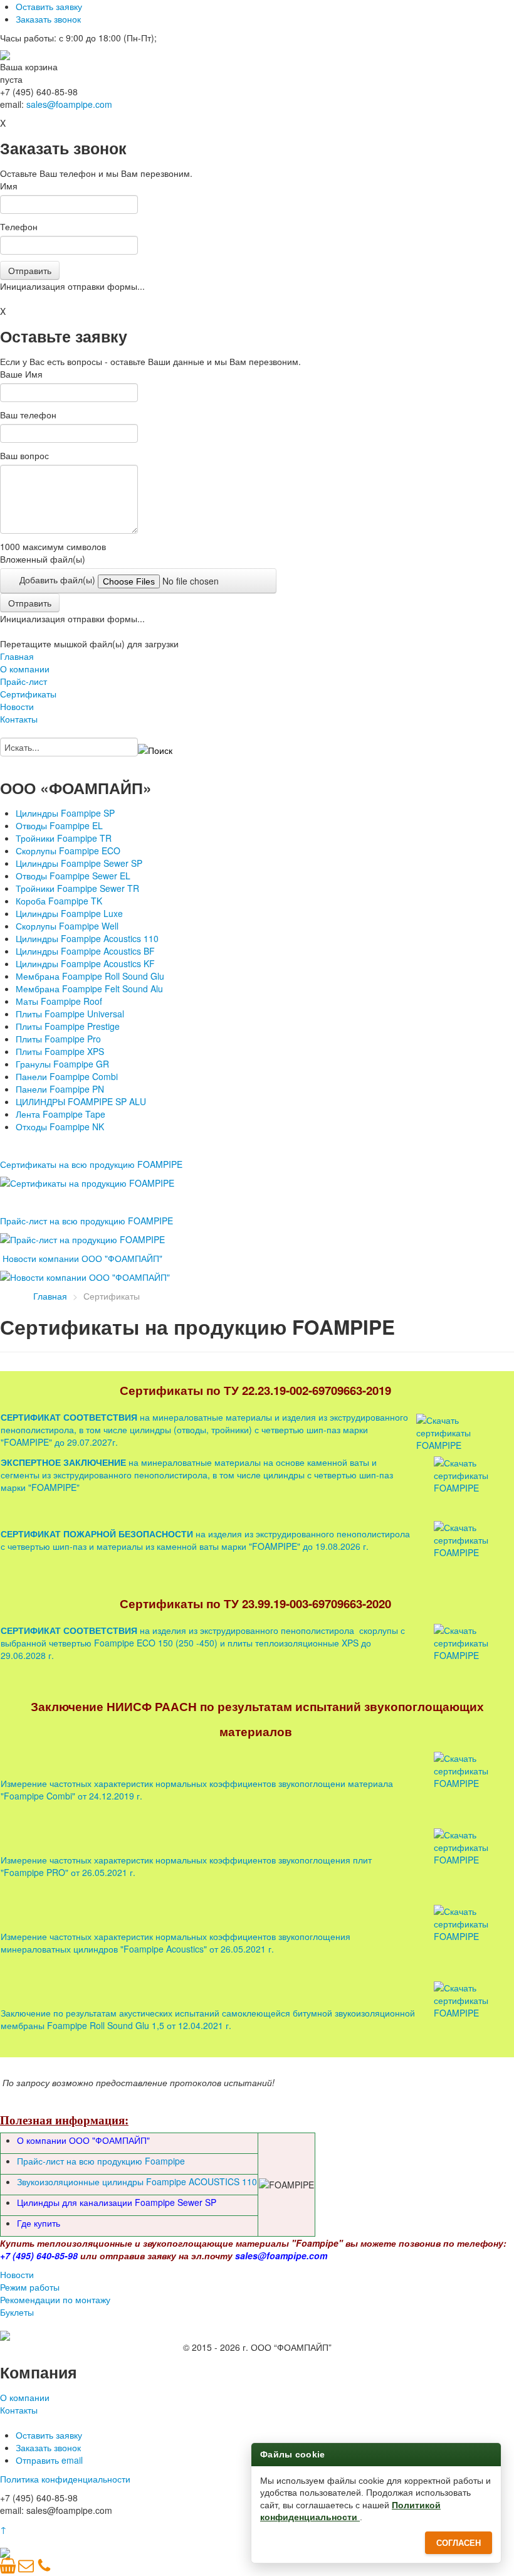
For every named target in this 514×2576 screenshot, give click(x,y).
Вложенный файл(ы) (43, 559)
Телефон (19, 226)
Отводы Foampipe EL (59, 825)
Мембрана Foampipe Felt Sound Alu (89, 989)
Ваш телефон (28, 415)
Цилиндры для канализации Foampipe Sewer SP (117, 2202)
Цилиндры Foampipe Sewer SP (79, 863)
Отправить (30, 270)
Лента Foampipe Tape (60, 1114)
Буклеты (17, 2312)
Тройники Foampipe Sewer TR (77, 888)
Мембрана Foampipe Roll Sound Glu (90, 976)
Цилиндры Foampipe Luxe (69, 913)
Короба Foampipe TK (59, 901)
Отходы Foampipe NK (60, 1126)
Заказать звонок (48, 19)
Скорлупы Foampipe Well (67, 926)
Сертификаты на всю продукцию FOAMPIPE (91, 1164)
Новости (17, 706)
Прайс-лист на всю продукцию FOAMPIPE (87, 1221)
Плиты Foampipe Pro (58, 1039)
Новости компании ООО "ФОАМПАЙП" (82, 1258)
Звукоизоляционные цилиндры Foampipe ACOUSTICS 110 (137, 2181)
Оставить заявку (49, 6)
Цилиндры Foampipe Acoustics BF (85, 951)
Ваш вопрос (24, 455)
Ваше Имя (21, 374)
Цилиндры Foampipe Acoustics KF (85, 963)
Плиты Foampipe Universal (70, 1014)
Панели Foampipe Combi (67, 1076)
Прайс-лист (24, 681)
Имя (9, 186)
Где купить (39, 2223)
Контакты (19, 719)
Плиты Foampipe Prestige (68, 1026)
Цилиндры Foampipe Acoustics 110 (87, 938)
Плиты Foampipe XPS (60, 1051)
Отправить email (49, 2460)
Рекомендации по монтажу (55, 2299)
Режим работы (30, 2287)
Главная (17, 656)
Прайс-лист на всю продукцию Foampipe (101, 2161)
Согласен (459, 2543)
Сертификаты (28, 694)
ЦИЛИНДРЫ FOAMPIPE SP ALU (81, 1101)
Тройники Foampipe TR (64, 838)
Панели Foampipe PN (60, 1089)
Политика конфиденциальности (65, 2479)
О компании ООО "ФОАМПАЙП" (83, 2140)
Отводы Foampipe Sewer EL (73, 876)
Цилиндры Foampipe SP (65, 813)
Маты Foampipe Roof (59, 1001)
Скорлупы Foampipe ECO (68, 851)
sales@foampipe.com (69, 104)
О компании (25, 669)
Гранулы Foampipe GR (62, 1064)
